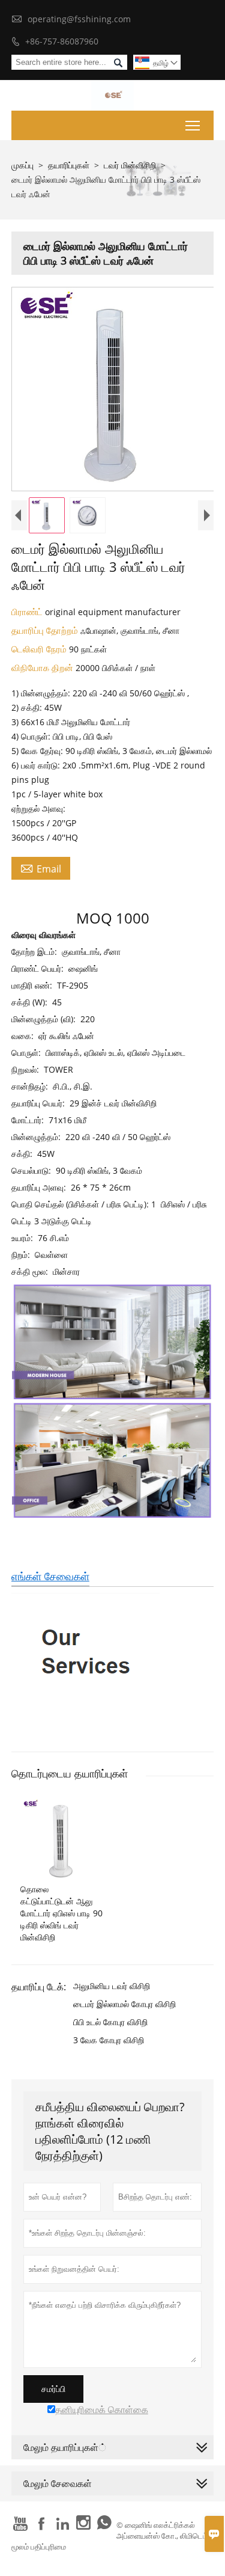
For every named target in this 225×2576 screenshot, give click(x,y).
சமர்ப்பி (53, 2389)
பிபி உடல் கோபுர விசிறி (110, 2022)
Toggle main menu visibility (193, 125)
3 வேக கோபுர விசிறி (109, 2040)
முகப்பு (22, 165)
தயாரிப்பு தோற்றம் (46, 630)
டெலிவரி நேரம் (40, 649)
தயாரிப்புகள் (69, 165)
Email (41, 868)
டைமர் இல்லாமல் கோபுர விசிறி (124, 2004)
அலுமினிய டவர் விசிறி (112, 1986)
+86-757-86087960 (62, 41)
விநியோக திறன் (43, 667)
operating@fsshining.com (79, 19)
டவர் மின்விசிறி (130, 165)
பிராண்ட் (28, 612)
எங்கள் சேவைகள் (50, 1576)
